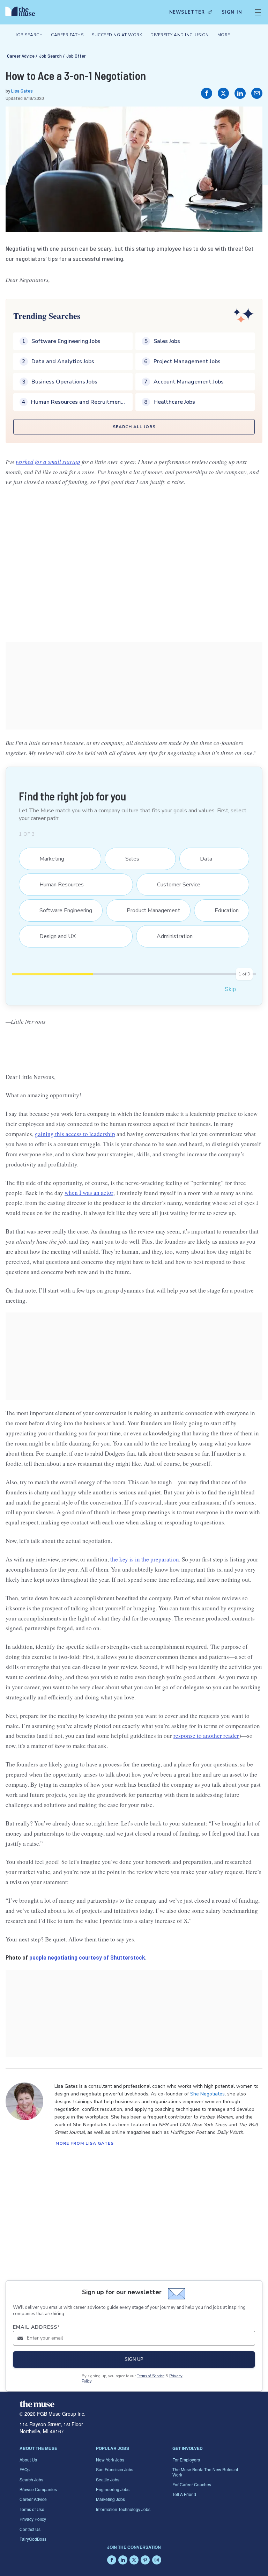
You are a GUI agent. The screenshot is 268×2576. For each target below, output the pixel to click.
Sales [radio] (128, 859)
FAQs (25, 2469)
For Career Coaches (192, 2484)
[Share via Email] (257, 93)
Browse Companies (38, 2489)
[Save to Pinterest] (250, 119)
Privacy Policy (33, 2519)
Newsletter (187, 12)
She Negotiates (207, 2094)
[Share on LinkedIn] (240, 93)
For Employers (186, 2460)
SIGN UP (134, 2359)
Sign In (232, 12)
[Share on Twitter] (223, 93)
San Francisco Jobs (115, 2469)
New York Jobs (110, 2460)
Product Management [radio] (149, 910)
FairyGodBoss (33, 2539)
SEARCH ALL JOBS (134, 427)
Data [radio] (202, 859)
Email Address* (36, 2327)
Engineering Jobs (113, 2489)
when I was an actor (89, 1193)
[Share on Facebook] (207, 93)
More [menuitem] (224, 35)
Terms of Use (32, 2509)
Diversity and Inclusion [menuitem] (180, 35)
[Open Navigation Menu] (258, 12)
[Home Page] (22, 12)
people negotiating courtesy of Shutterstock (87, 1957)
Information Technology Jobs (123, 2509)
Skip (230, 989)
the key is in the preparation (145, 1559)
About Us (28, 2460)
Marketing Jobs (110, 2499)
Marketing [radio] (47, 859)
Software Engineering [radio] (61, 910)
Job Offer (76, 56)
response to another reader (206, 1736)
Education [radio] (222, 910)
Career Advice (21, 56)
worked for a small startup (48, 462)
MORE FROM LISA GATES (85, 2143)
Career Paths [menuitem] (67, 35)
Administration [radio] (170, 936)
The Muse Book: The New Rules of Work (205, 2472)
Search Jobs (31, 2479)
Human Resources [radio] (57, 885)
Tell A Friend (184, 2494)
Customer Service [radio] (174, 885)
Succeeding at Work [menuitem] (117, 35)
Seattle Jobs (108, 2479)
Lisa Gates (22, 91)
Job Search (50, 56)
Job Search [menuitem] (29, 35)
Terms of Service (151, 2376)
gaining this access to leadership (75, 1134)
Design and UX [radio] (53, 936)
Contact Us (30, 2529)
